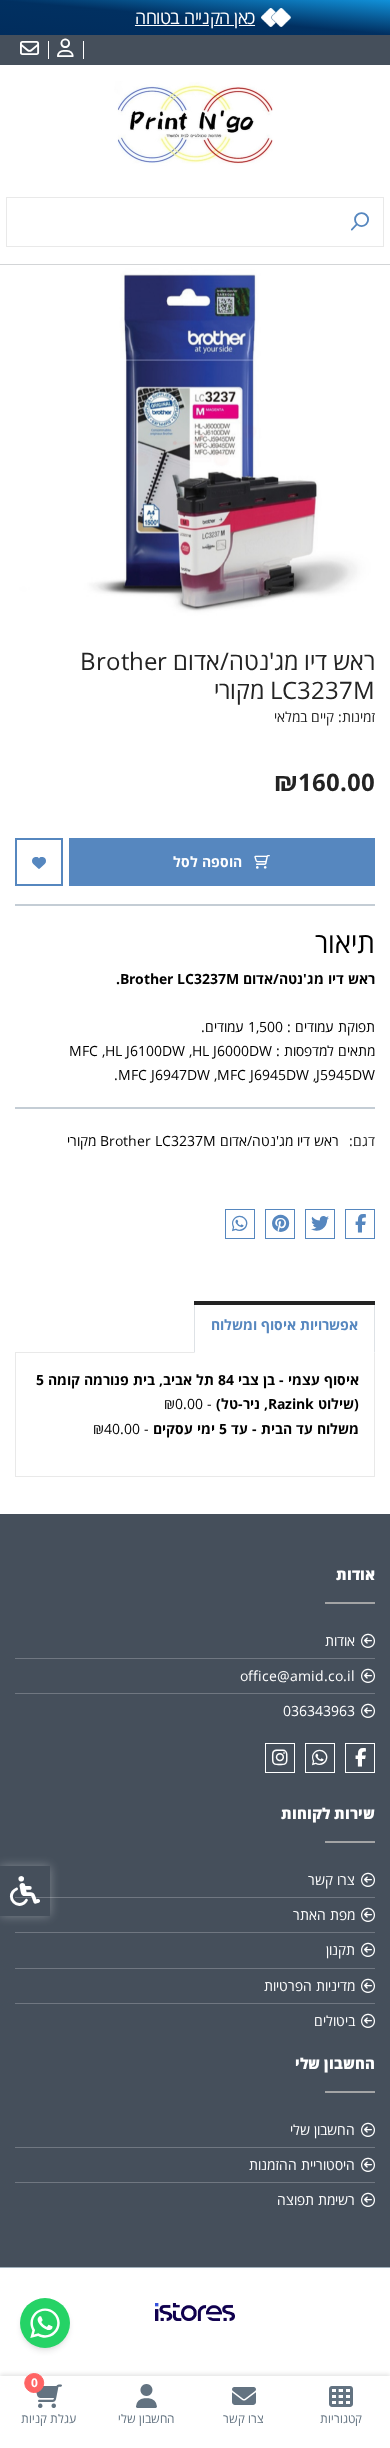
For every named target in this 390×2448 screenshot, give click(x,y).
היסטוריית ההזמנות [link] (302, 2164)
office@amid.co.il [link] (297, 1675)
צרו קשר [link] (331, 1879)
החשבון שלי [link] (322, 2129)
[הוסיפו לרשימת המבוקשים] (39, 862)
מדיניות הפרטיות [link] (309, 1985)
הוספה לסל (209, 861)
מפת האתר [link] (324, 1914)
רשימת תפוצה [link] (316, 2199)
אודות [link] (340, 1640)
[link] (342, 2404)
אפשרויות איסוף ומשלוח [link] (284, 1324)
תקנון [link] (340, 1949)
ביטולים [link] (334, 2020)
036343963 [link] (319, 1710)
